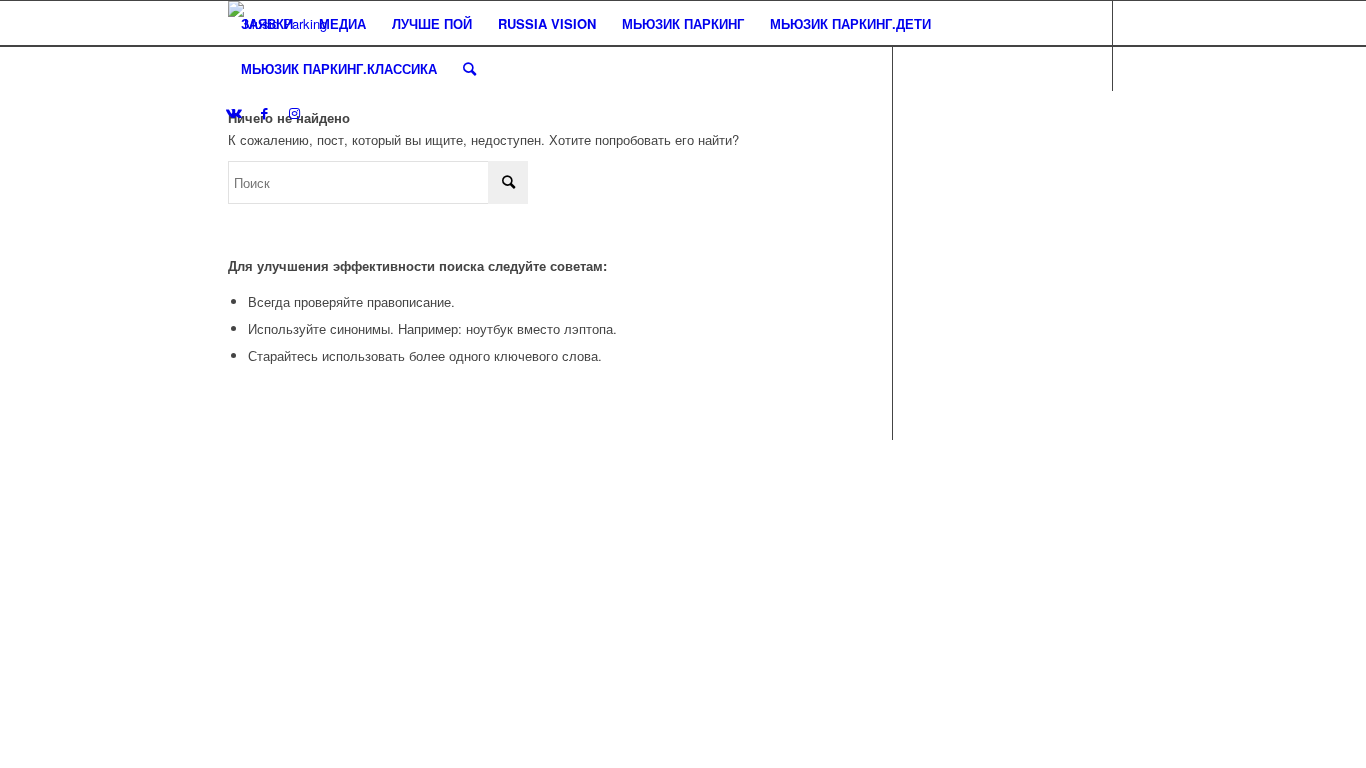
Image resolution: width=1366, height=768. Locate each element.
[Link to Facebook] (264, 113)
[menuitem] (267, 23)
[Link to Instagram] (294, 113)
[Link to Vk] (234, 113)
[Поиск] (469, 68)
